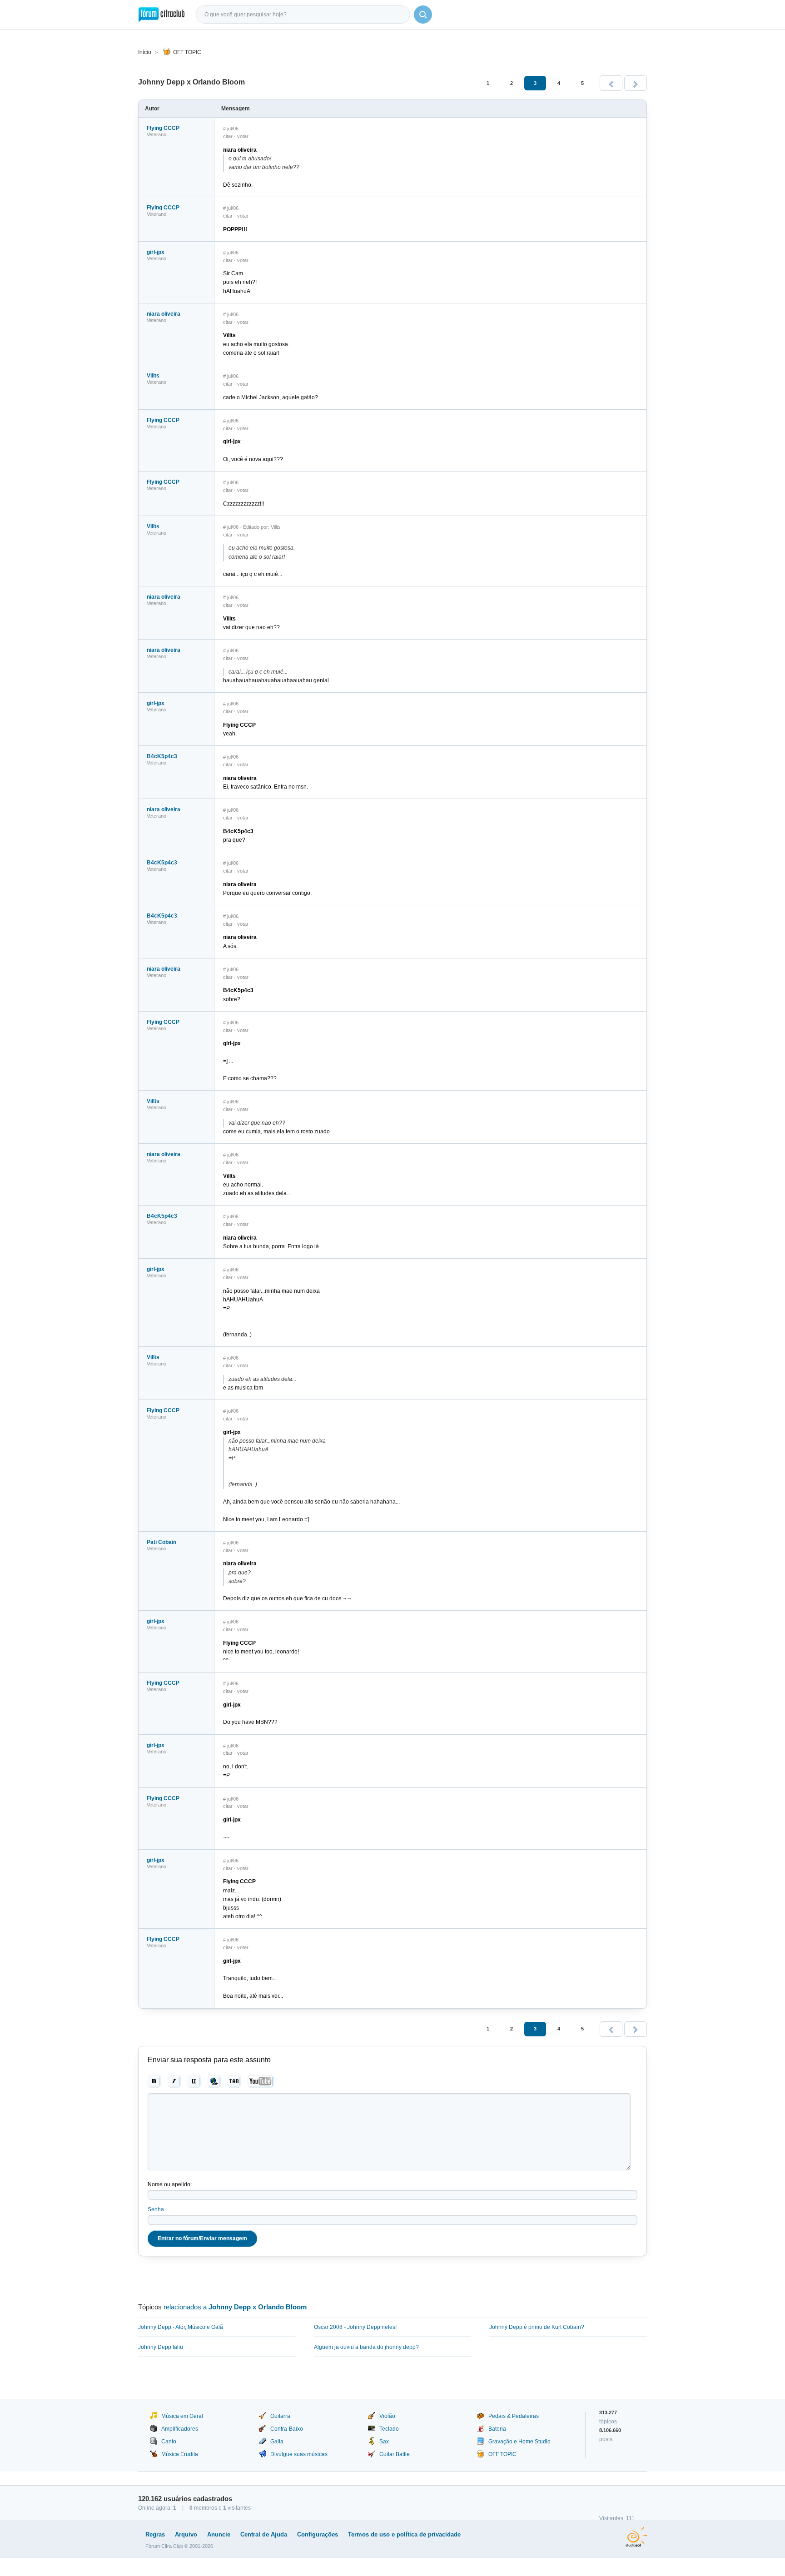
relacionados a (235, 2307)
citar (228, 136)
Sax (384, 2442)
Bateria (497, 2429)
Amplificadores (180, 2429)
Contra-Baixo (287, 2429)
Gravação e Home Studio (519, 2442)
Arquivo (186, 2534)
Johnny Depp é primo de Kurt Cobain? (537, 2327)
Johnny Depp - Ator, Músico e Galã (181, 2327)
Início (145, 52)
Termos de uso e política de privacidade (404, 2534)
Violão (387, 2416)
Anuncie (219, 2534)
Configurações (318, 2534)
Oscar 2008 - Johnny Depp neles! (355, 2327)
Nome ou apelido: (170, 2184)
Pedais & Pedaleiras (514, 2416)
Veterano (157, 134)
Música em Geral (182, 2416)
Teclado (389, 2429)
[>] (636, 83)
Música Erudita (180, 2454)
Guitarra (280, 2416)
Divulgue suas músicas (299, 2454)
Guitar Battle (395, 2454)
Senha (156, 2209)
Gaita (277, 2442)
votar (243, 136)
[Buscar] (423, 15)
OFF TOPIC (187, 52)
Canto (169, 2442)
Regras (155, 2534)
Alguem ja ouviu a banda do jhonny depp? (366, 2347)
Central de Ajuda (264, 2534)
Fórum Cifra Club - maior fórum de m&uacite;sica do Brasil (161, 15)
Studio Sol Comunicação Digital (636, 2537)
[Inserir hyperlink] (214, 2081)
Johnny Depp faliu (161, 2347)
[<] (611, 83)
